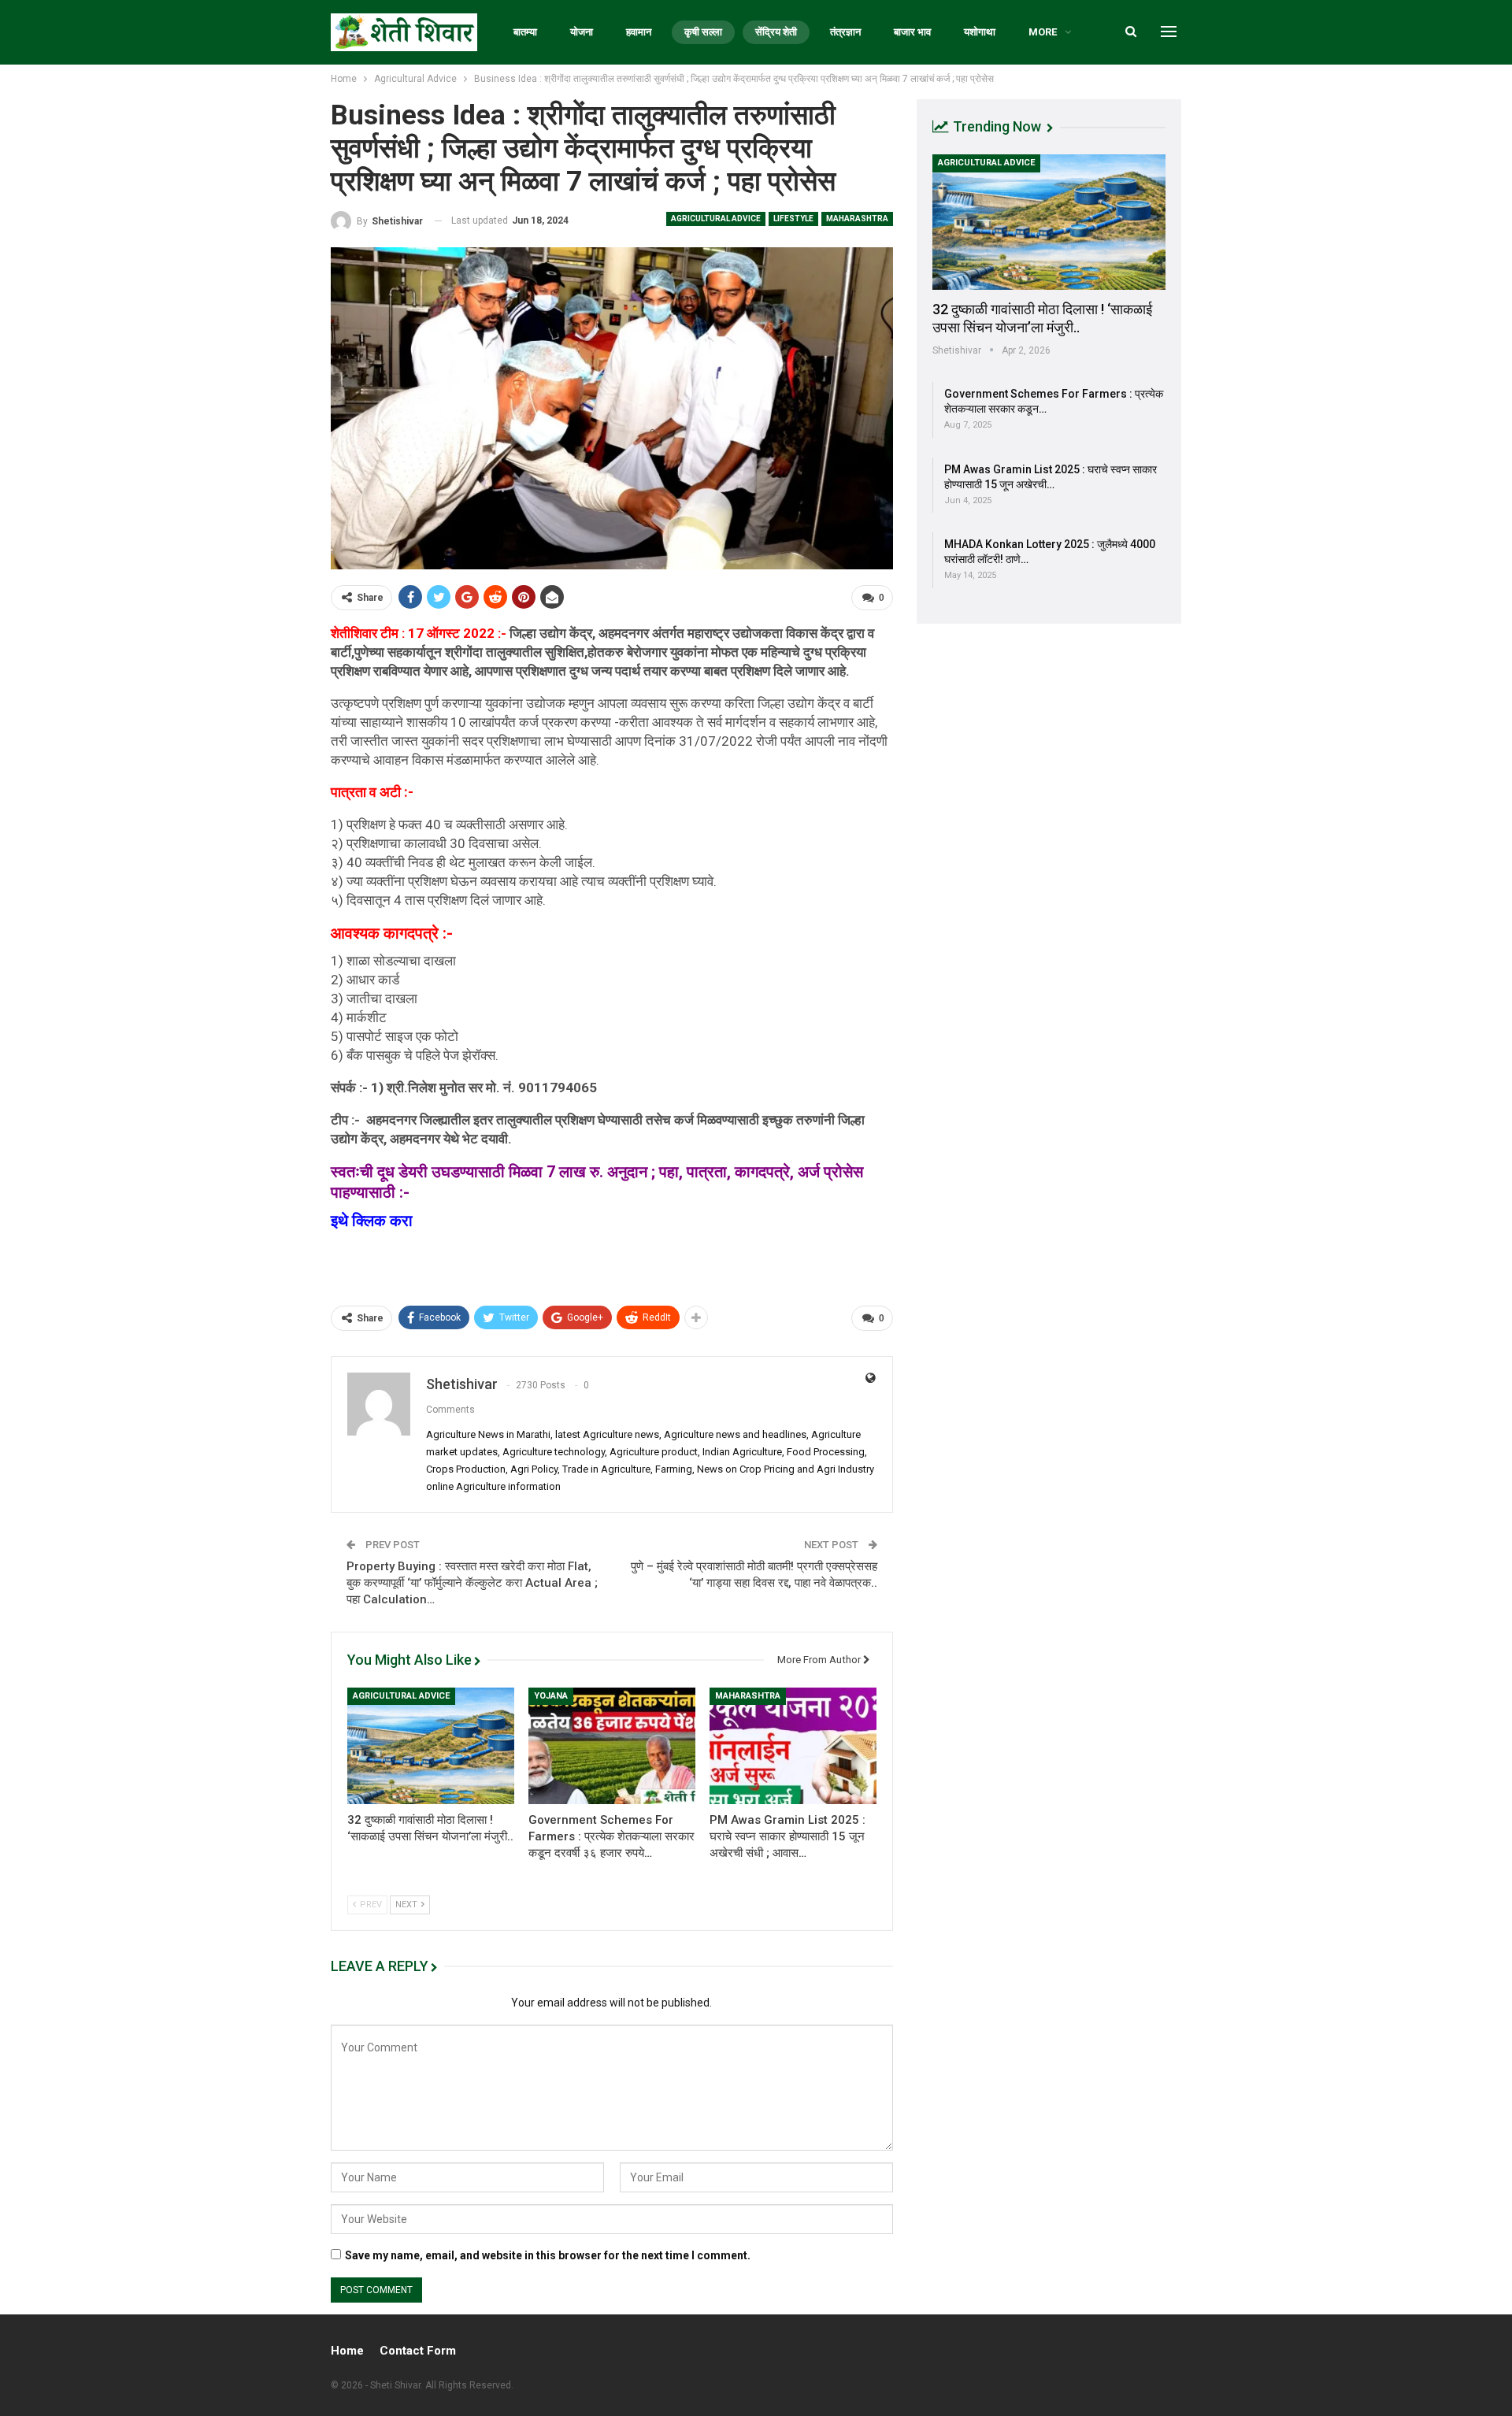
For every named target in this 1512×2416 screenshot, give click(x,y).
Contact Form (418, 2351)
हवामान (639, 32)
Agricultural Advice (716, 219)
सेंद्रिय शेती (776, 32)
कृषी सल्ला (703, 32)
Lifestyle (793, 219)
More (1043, 32)
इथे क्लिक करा (374, 1221)
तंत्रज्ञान (845, 32)
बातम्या (525, 32)
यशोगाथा (980, 32)
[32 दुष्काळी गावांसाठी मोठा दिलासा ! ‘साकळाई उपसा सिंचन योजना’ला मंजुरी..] (431, 1746)
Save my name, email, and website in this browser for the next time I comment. (548, 2255)
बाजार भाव (912, 32)
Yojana (551, 1696)
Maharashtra (857, 219)
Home (347, 2351)
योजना (582, 32)
